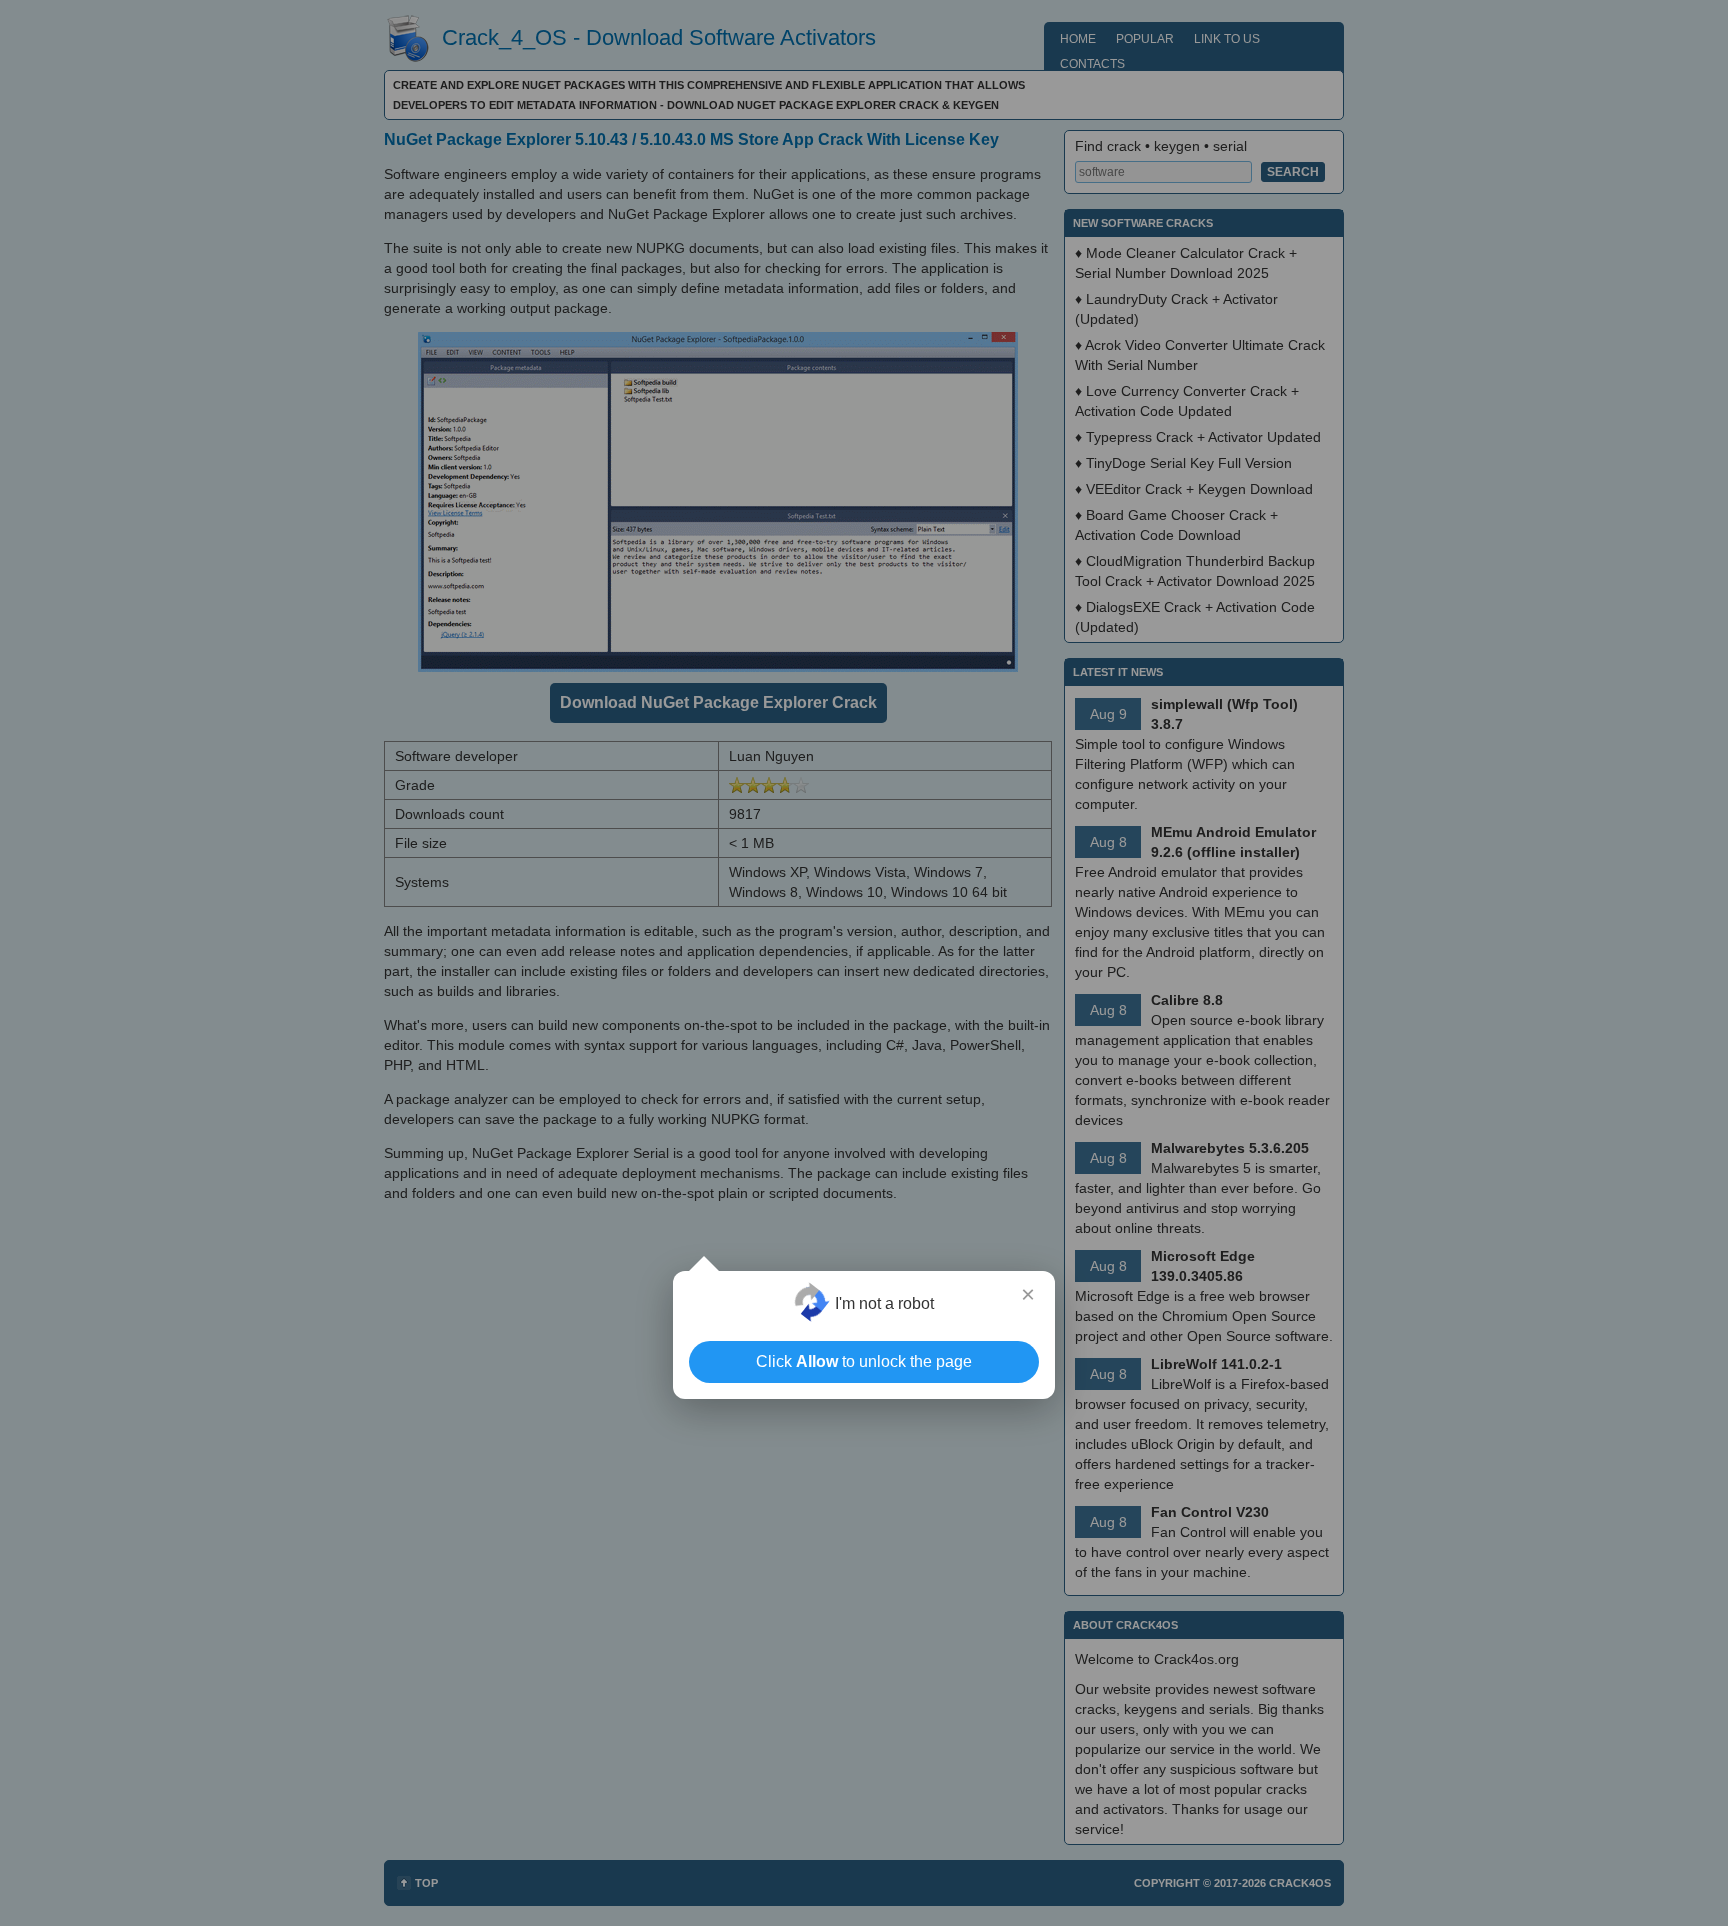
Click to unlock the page (864, 1361)
